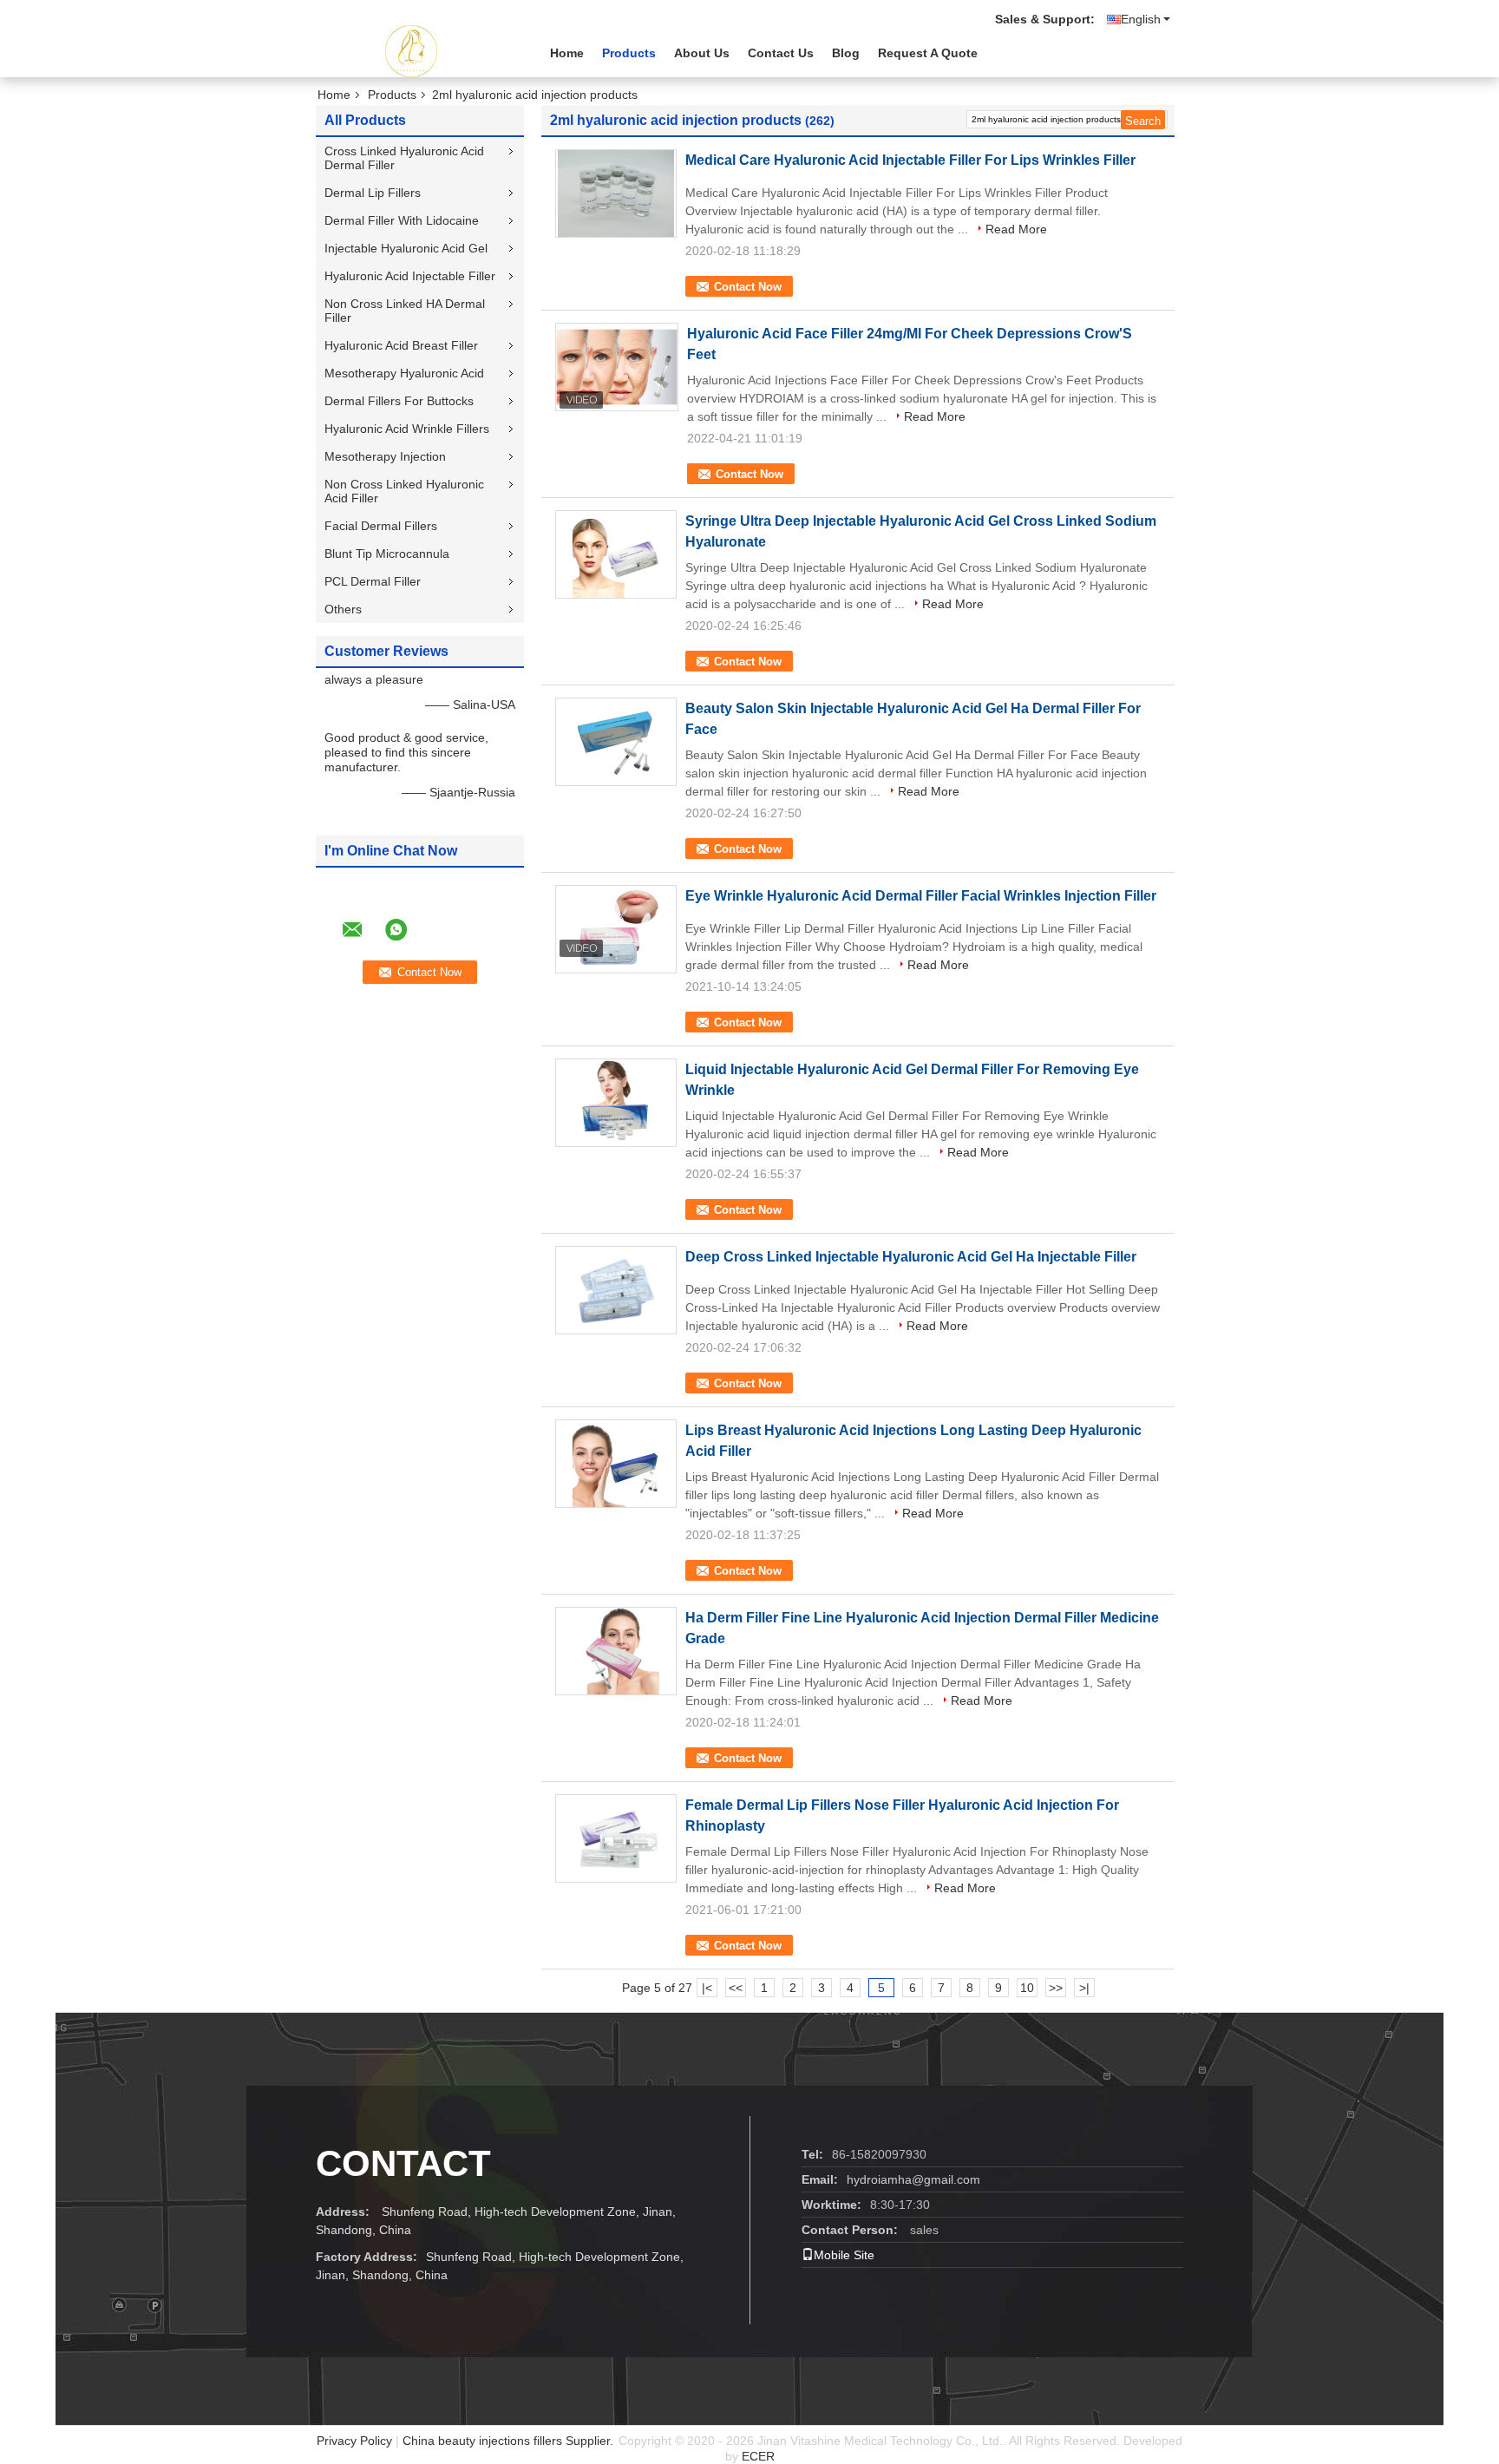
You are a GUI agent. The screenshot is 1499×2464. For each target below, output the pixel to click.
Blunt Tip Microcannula (387, 554)
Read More (1016, 229)
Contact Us (781, 53)
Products (629, 53)
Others (343, 609)
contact (403, 2163)
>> (1056, 1988)
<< (736, 1988)
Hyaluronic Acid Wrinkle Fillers (407, 429)
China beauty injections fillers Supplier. (510, 2441)
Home (567, 53)
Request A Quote (928, 53)
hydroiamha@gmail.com (913, 2179)
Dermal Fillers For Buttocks (399, 401)
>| (1084, 1988)
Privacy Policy (354, 2441)
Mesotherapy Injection (385, 456)
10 (1027, 1988)
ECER (758, 2456)
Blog (846, 53)
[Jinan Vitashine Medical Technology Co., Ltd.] (411, 51)
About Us (702, 53)
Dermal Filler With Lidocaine (402, 220)
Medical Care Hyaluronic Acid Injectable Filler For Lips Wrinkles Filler (910, 160)
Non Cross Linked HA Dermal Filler (405, 311)
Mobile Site (844, 2255)
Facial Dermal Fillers (381, 526)
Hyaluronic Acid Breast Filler (401, 345)
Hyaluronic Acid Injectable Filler (410, 276)
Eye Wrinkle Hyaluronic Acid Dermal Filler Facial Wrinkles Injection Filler (921, 896)
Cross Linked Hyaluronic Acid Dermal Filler (404, 158)
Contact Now (748, 287)
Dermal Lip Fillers (373, 193)
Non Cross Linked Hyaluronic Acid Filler (404, 491)
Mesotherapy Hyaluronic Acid (404, 373)
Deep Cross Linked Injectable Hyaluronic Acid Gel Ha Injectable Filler (911, 1257)
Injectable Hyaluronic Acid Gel (406, 248)
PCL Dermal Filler (373, 581)
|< (707, 1988)
